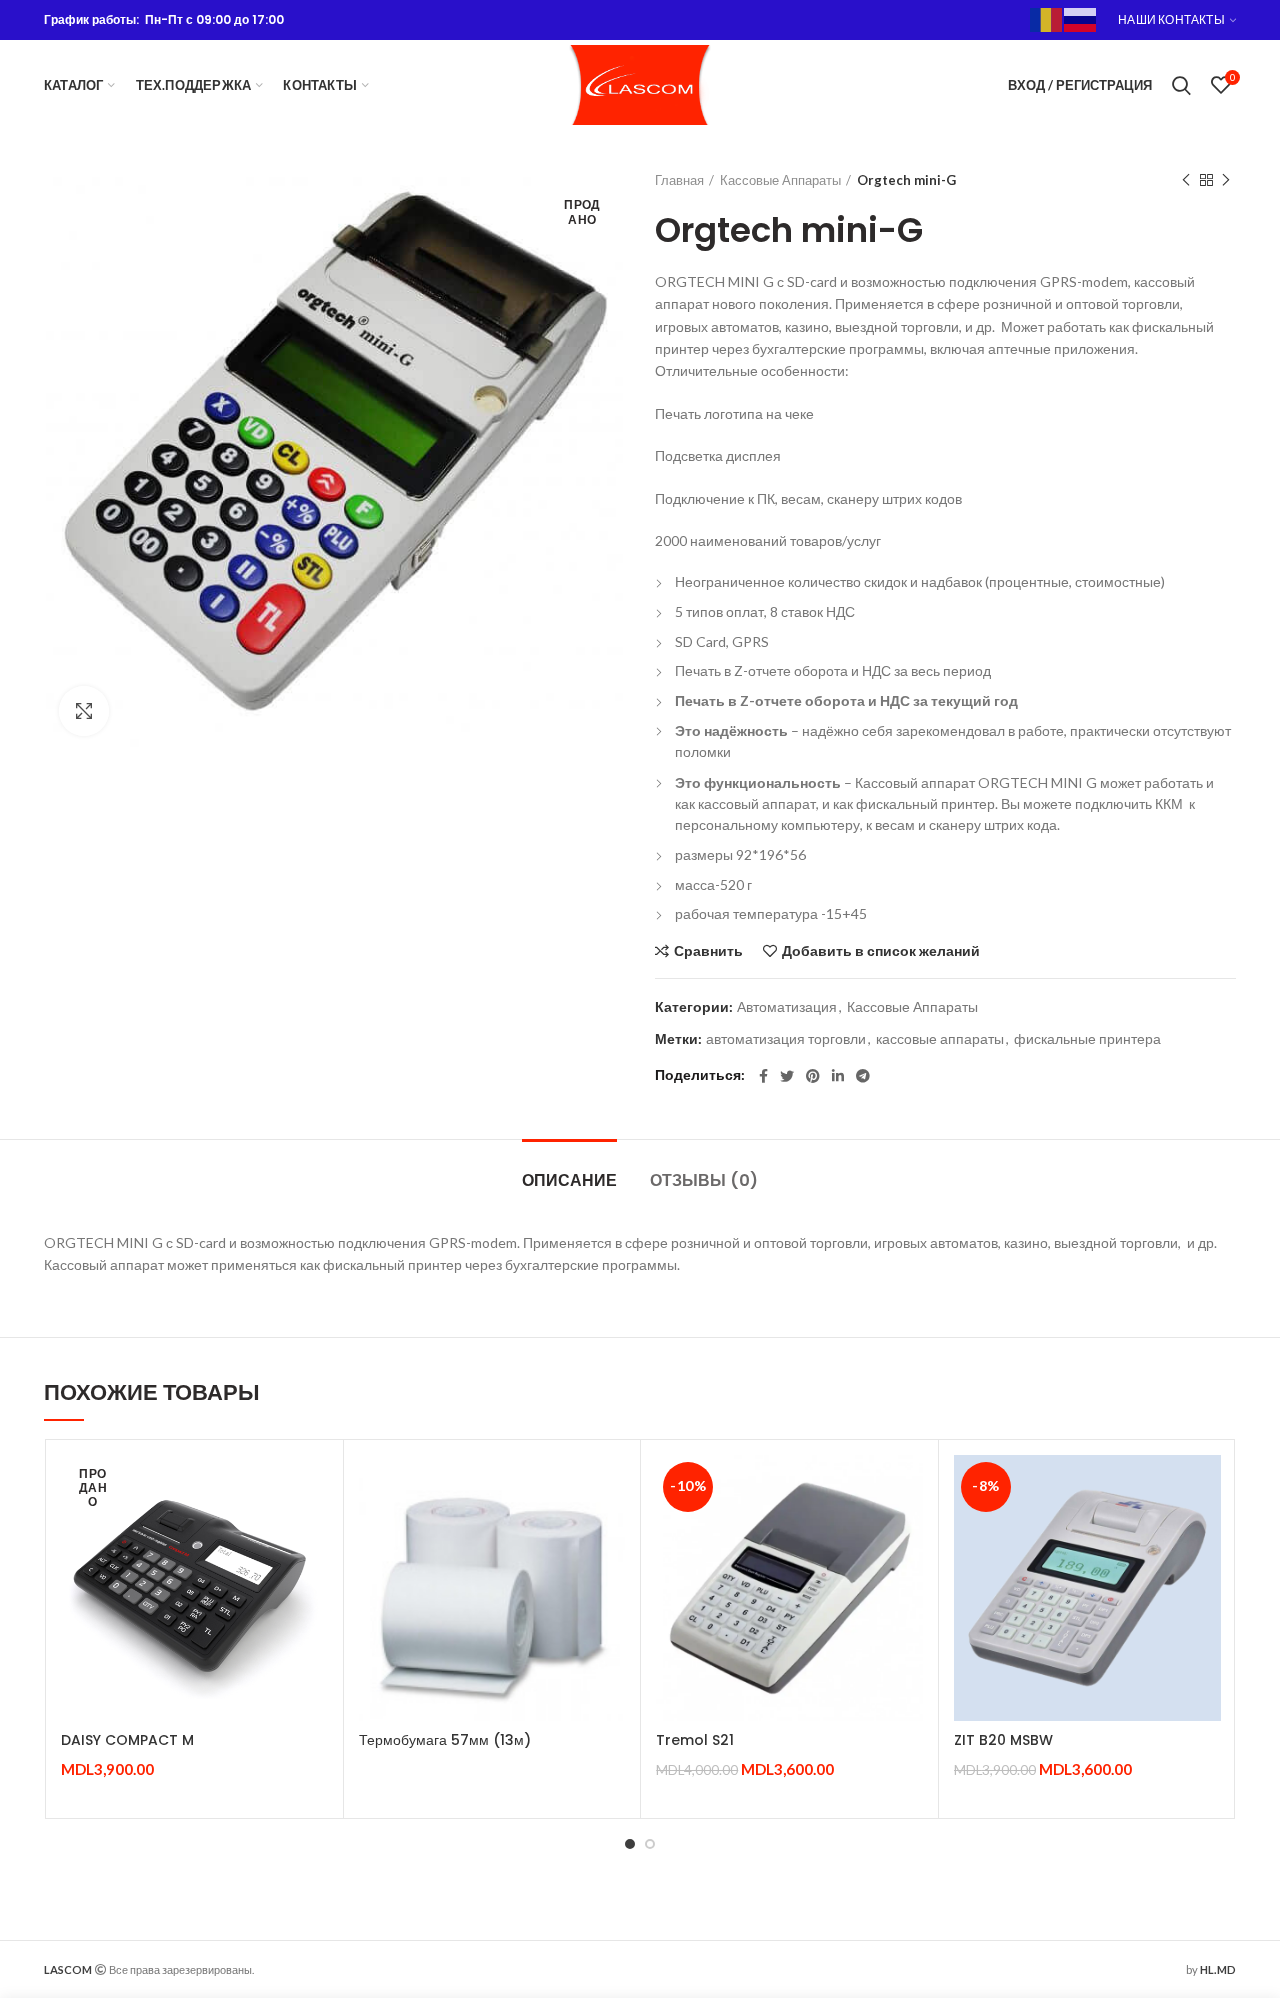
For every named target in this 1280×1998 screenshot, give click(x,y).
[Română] (1047, 18)
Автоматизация (787, 1007)
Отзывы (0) (704, 1180)
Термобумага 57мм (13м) (445, 1740)
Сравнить (708, 951)
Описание (569, 1180)
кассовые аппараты (940, 1039)
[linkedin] (838, 1076)
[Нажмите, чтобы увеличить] (84, 711)
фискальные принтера (1087, 1039)
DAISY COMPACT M (127, 1740)
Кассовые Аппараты (780, 180)
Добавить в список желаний (881, 951)
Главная (679, 180)
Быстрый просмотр (313, 1532)
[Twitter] (787, 1076)
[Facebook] (763, 1076)
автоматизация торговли (786, 1039)
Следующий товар (1226, 180)
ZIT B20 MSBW (1003, 1740)
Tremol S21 (695, 1740)
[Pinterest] (813, 1076)
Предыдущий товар (1186, 180)
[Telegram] (863, 1076)
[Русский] (1081, 18)
